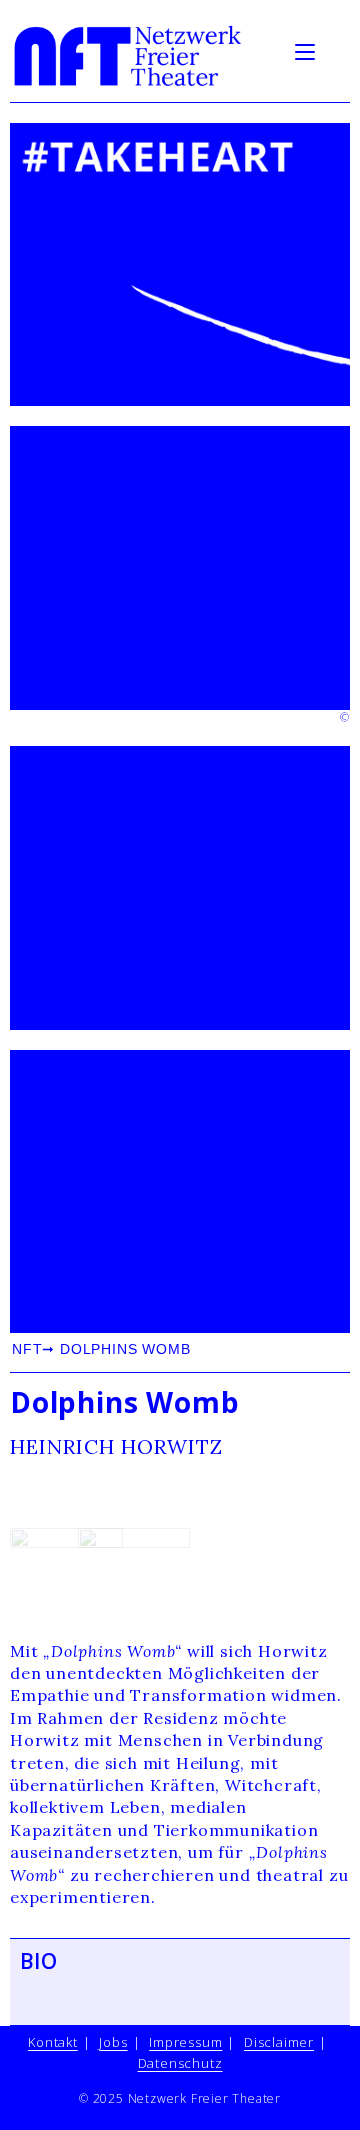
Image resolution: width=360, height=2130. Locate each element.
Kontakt (53, 2042)
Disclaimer (279, 2042)
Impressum (185, 2042)
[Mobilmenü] (308, 50)
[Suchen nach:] (335, 50)
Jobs (113, 2042)
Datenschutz (180, 2063)
